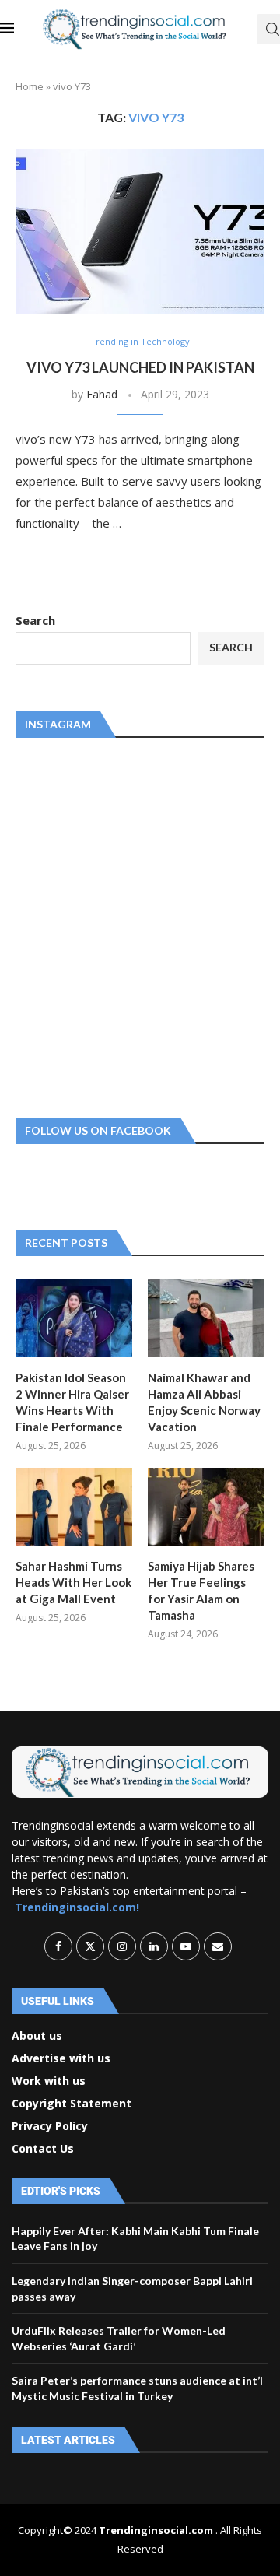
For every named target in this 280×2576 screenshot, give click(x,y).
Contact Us (43, 2149)
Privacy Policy (50, 2126)
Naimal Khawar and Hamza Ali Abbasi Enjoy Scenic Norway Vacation (204, 1402)
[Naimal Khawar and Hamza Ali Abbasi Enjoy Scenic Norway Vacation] (206, 1318)
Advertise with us (61, 2058)
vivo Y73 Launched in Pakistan (140, 367)
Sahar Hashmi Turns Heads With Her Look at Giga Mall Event (73, 1582)
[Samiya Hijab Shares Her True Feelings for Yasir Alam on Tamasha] (206, 1507)
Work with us (49, 2081)
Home (30, 86)
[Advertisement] (140, 925)
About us (37, 2036)
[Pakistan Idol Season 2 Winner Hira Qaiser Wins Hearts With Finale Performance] (74, 1318)
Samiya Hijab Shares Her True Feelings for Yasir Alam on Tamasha (201, 1590)
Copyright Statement (72, 2104)
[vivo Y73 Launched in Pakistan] (140, 232)
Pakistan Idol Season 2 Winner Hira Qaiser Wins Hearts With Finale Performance (72, 1402)
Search (35, 620)
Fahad (102, 394)
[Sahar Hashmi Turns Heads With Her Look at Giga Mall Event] (74, 1507)
